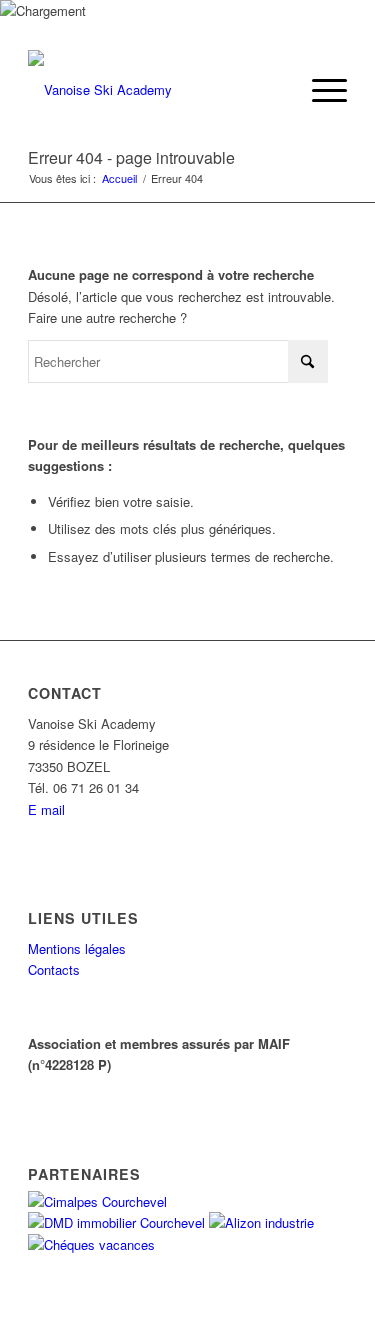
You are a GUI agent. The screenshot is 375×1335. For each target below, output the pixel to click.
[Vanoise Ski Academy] (155, 90)
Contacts (54, 969)
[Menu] (319, 90)
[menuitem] (319, 90)
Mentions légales (77, 948)
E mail (46, 809)
